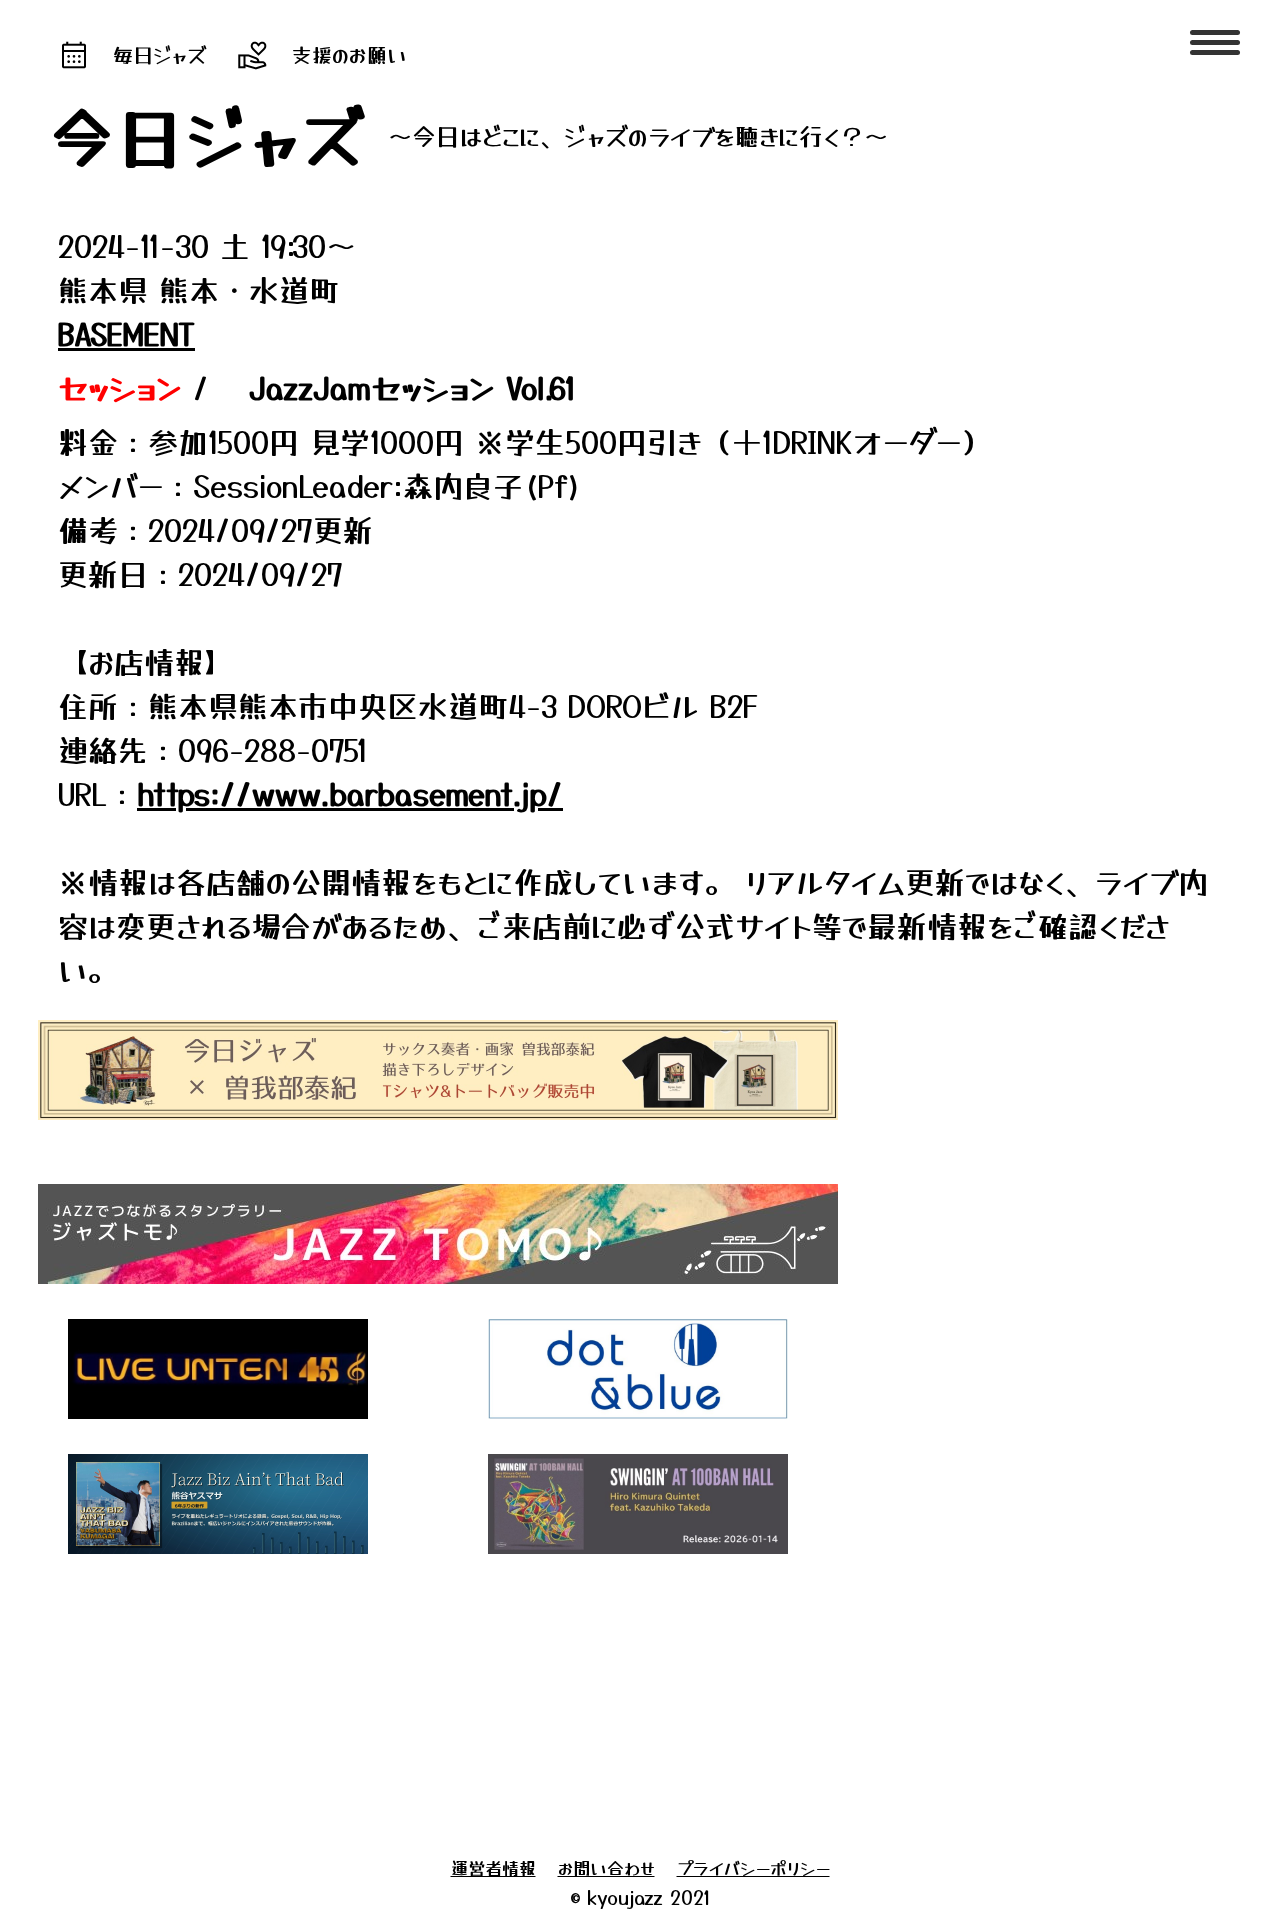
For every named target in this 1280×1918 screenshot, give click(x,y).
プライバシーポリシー (753, 1867)
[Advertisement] (608, 1700)
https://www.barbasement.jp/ (350, 793)
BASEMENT (126, 333)
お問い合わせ (606, 1867)
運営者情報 (493, 1867)
